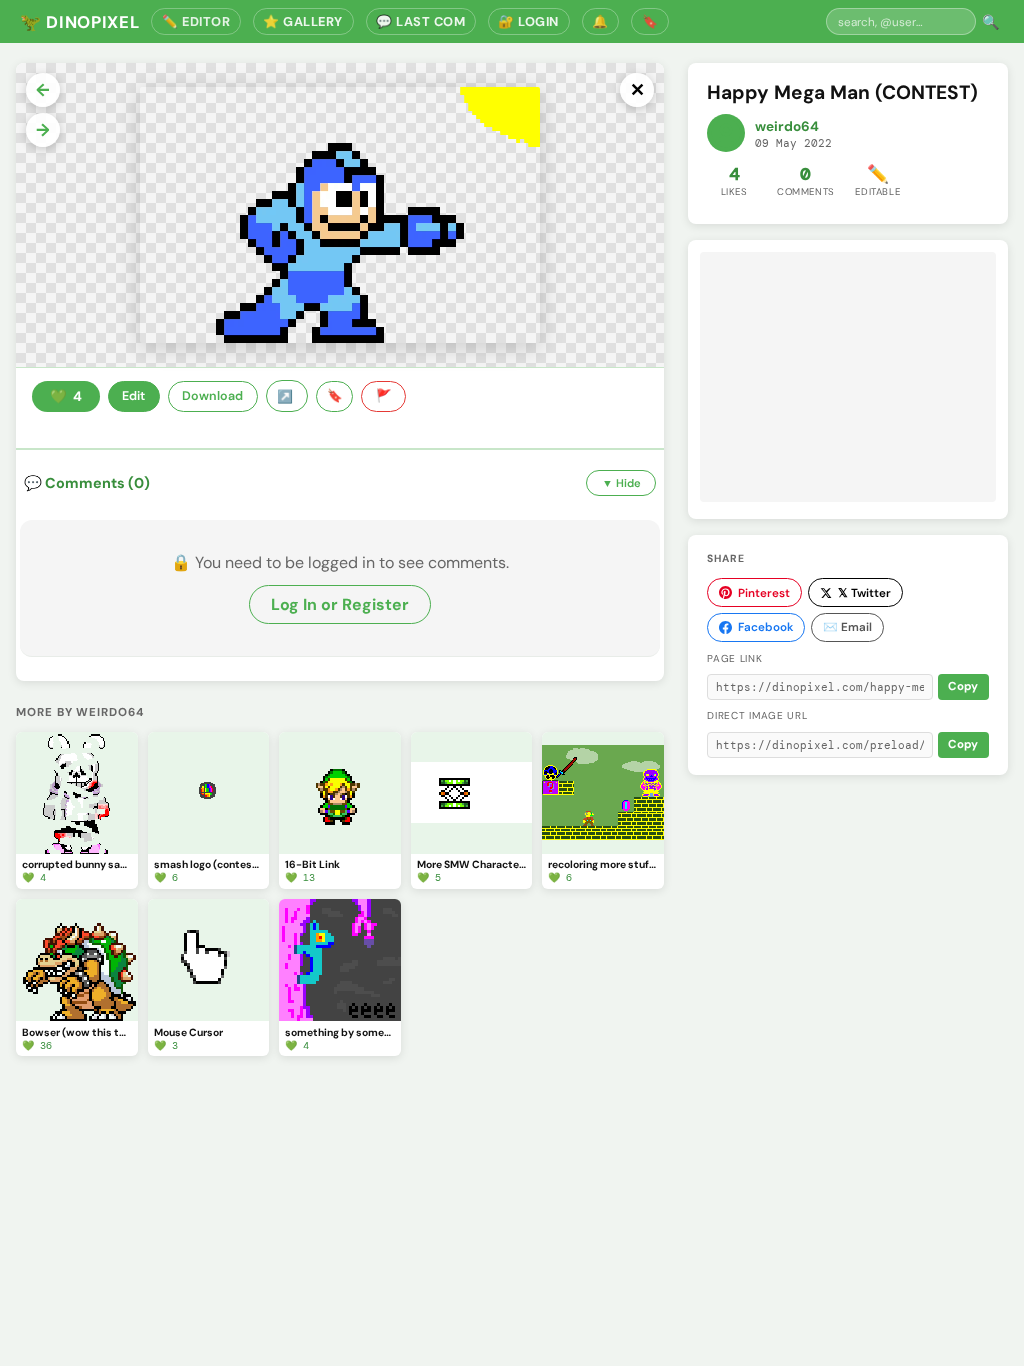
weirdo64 (787, 126)
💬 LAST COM (420, 21)
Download (212, 396)
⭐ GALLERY (303, 21)
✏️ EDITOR (196, 21)
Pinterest (764, 593)
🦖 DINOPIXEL (79, 22)
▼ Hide (621, 483)
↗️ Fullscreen (287, 396)
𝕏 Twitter (864, 593)
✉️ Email (847, 627)
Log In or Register (340, 604)
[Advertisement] (848, 377)
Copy (963, 686)
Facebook (765, 627)
